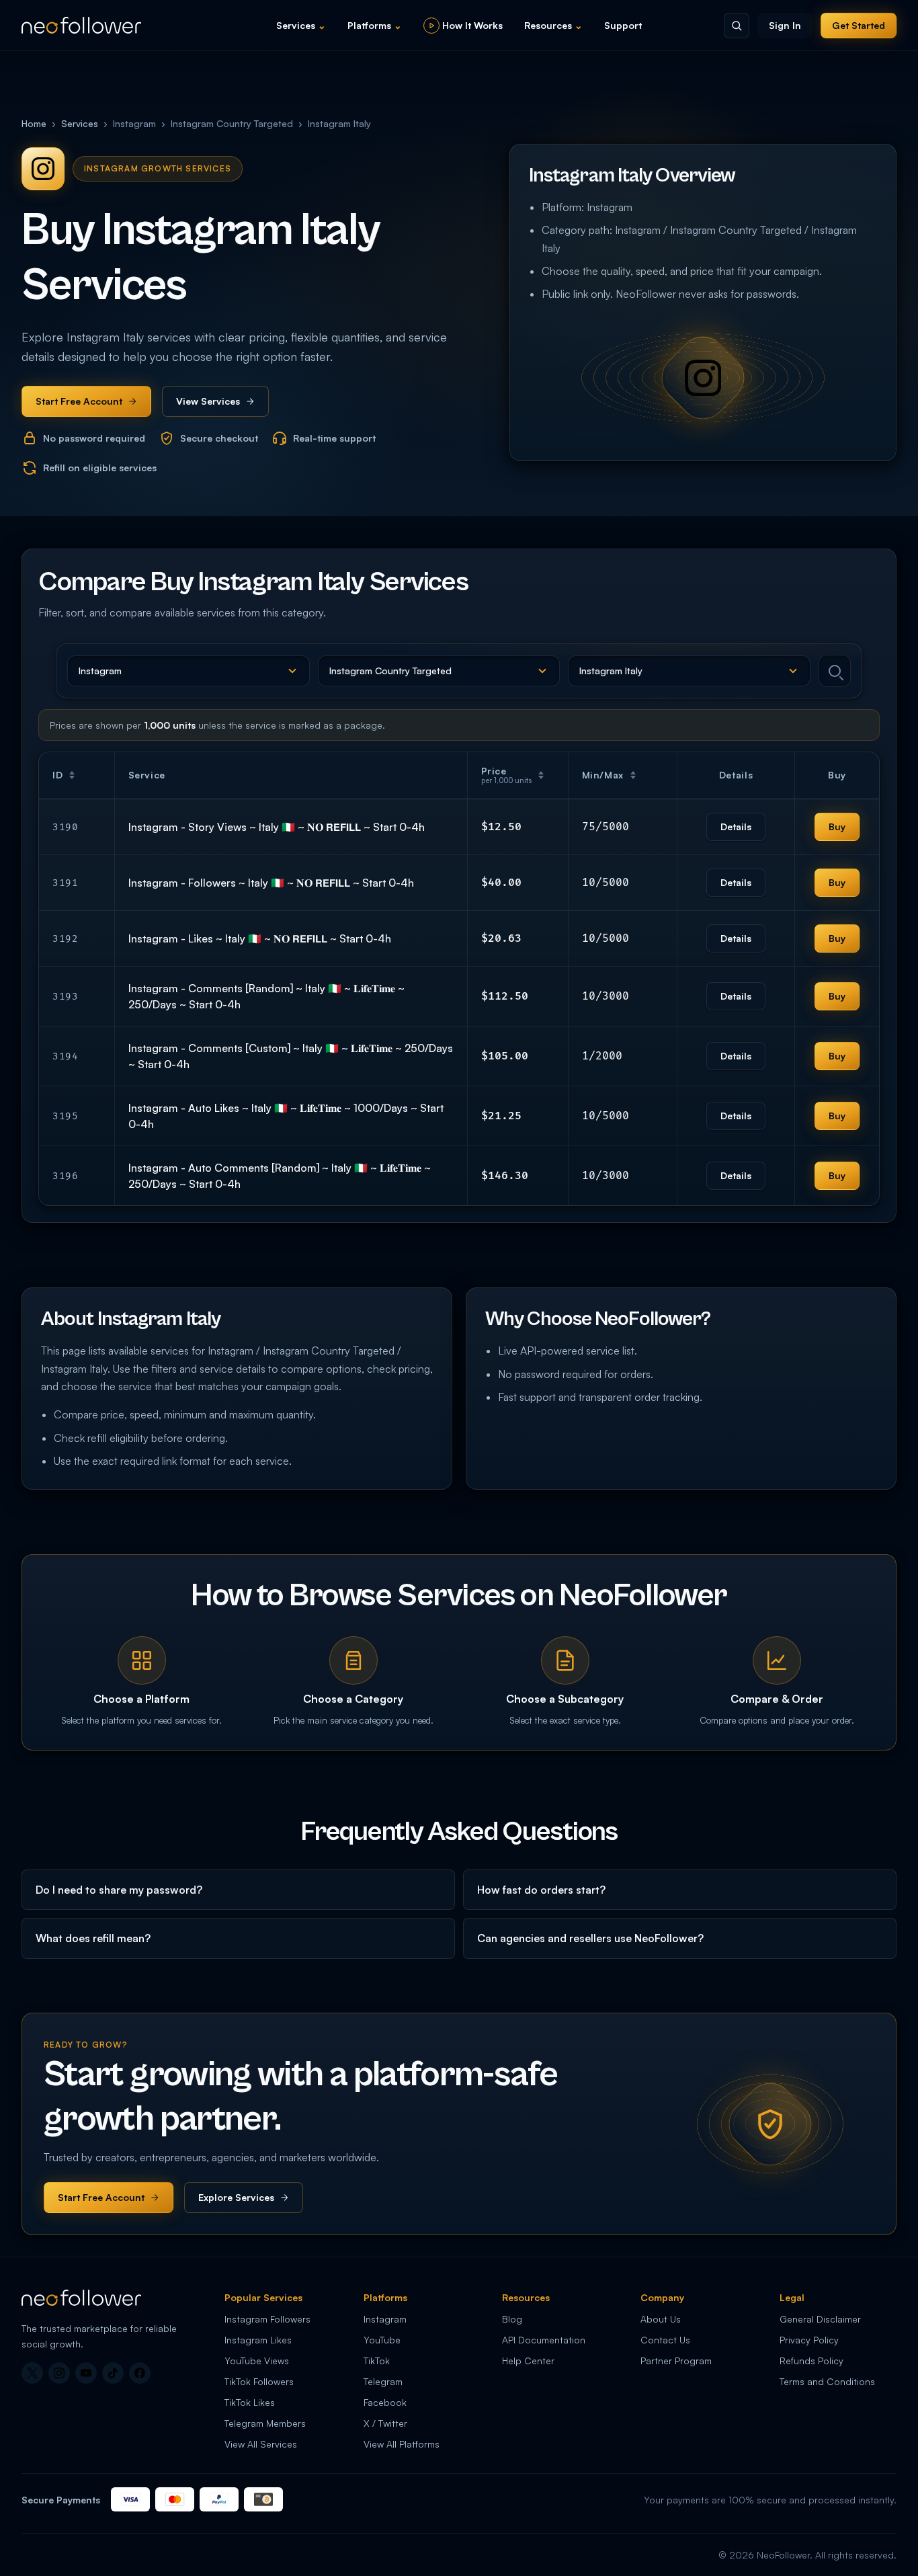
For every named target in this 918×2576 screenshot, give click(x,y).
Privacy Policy (809, 2340)
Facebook (385, 2402)
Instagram (385, 2319)
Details (736, 827)
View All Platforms (402, 2444)
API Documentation (544, 2340)
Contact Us (665, 2340)
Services (301, 25)
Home (34, 123)
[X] (32, 2373)
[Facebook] (140, 2373)
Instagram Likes (258, 2340)
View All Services (261, 2444)
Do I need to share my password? (119, 1890)
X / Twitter (385, 2423)
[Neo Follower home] (81, 25)
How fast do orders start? (541, 1890)
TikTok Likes (250, 2402)
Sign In (785, 25)
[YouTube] (86, 2373)
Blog (512, 2319)
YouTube (382, 2340)
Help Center (528, 2361)
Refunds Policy (811, 2361)
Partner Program (676, 2361)
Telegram (383, 2381)
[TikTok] (113, 2373)
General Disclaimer (820, 2319)
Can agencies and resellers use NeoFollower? (590, 1938)
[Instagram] (59, 2373)
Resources (553, 25)
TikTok (377, 2361)
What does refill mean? (93, 1938)
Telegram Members (265, 2423)
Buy (837, 827)
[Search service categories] (737, 26)
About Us (661, 2319)
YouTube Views (257, 2361)
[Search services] (835, 671)
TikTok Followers (259, 2381)
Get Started (859, 25)
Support (623, 25)
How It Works (472, 25)
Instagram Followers (267, 2319)
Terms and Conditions (827, 2381)
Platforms (375, 25)
